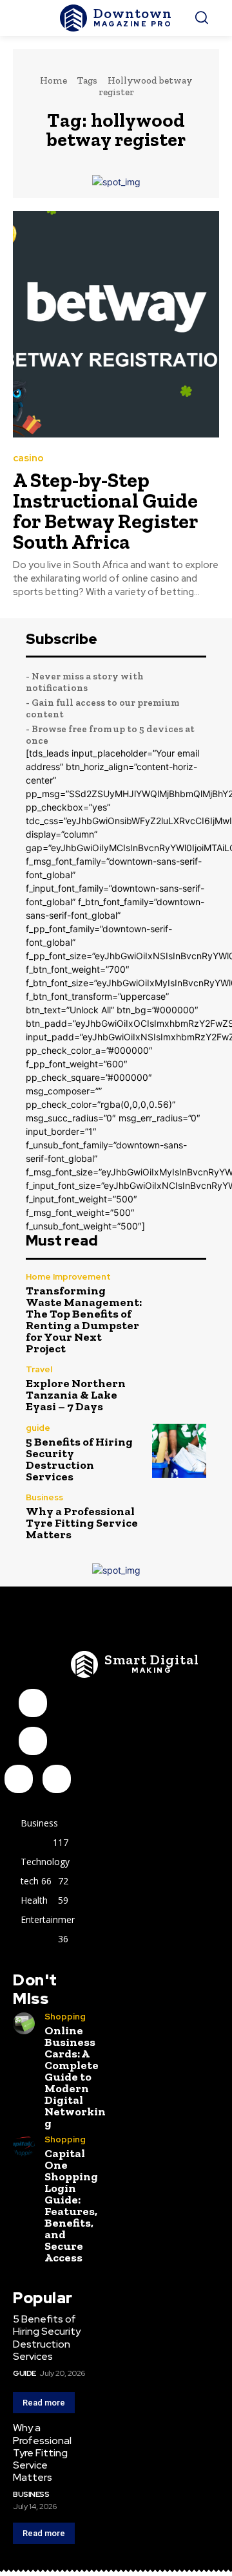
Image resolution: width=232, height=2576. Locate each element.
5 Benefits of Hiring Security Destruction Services (79, 1459)
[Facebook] (33, 1703)
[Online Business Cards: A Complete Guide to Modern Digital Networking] (24, 2023)
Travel (39, 1369)
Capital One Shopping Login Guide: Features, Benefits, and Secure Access (71, 2205)
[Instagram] (33, 1741)
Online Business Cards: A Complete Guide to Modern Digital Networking (75, 2077)
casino (28, 458)
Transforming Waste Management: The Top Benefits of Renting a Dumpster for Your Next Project (84, 1320)
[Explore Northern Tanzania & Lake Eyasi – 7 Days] (179, 1389)
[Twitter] (57, 1779)
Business (44, 1497)
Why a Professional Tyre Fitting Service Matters (82, 1523)
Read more (44, 2403)
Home (53, 80)
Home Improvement (68, 1277)
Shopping (65, 2017)
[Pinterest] (19, 1779)
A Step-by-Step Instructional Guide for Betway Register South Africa (106, 511)
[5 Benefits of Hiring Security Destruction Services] (179, 1451)
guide (38, 1428)
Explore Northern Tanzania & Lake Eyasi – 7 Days (76, 1395)
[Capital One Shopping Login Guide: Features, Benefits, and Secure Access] (24, 2146)
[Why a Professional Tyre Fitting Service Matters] (179, 1517)
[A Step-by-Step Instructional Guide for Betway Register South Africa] (116, 324)
